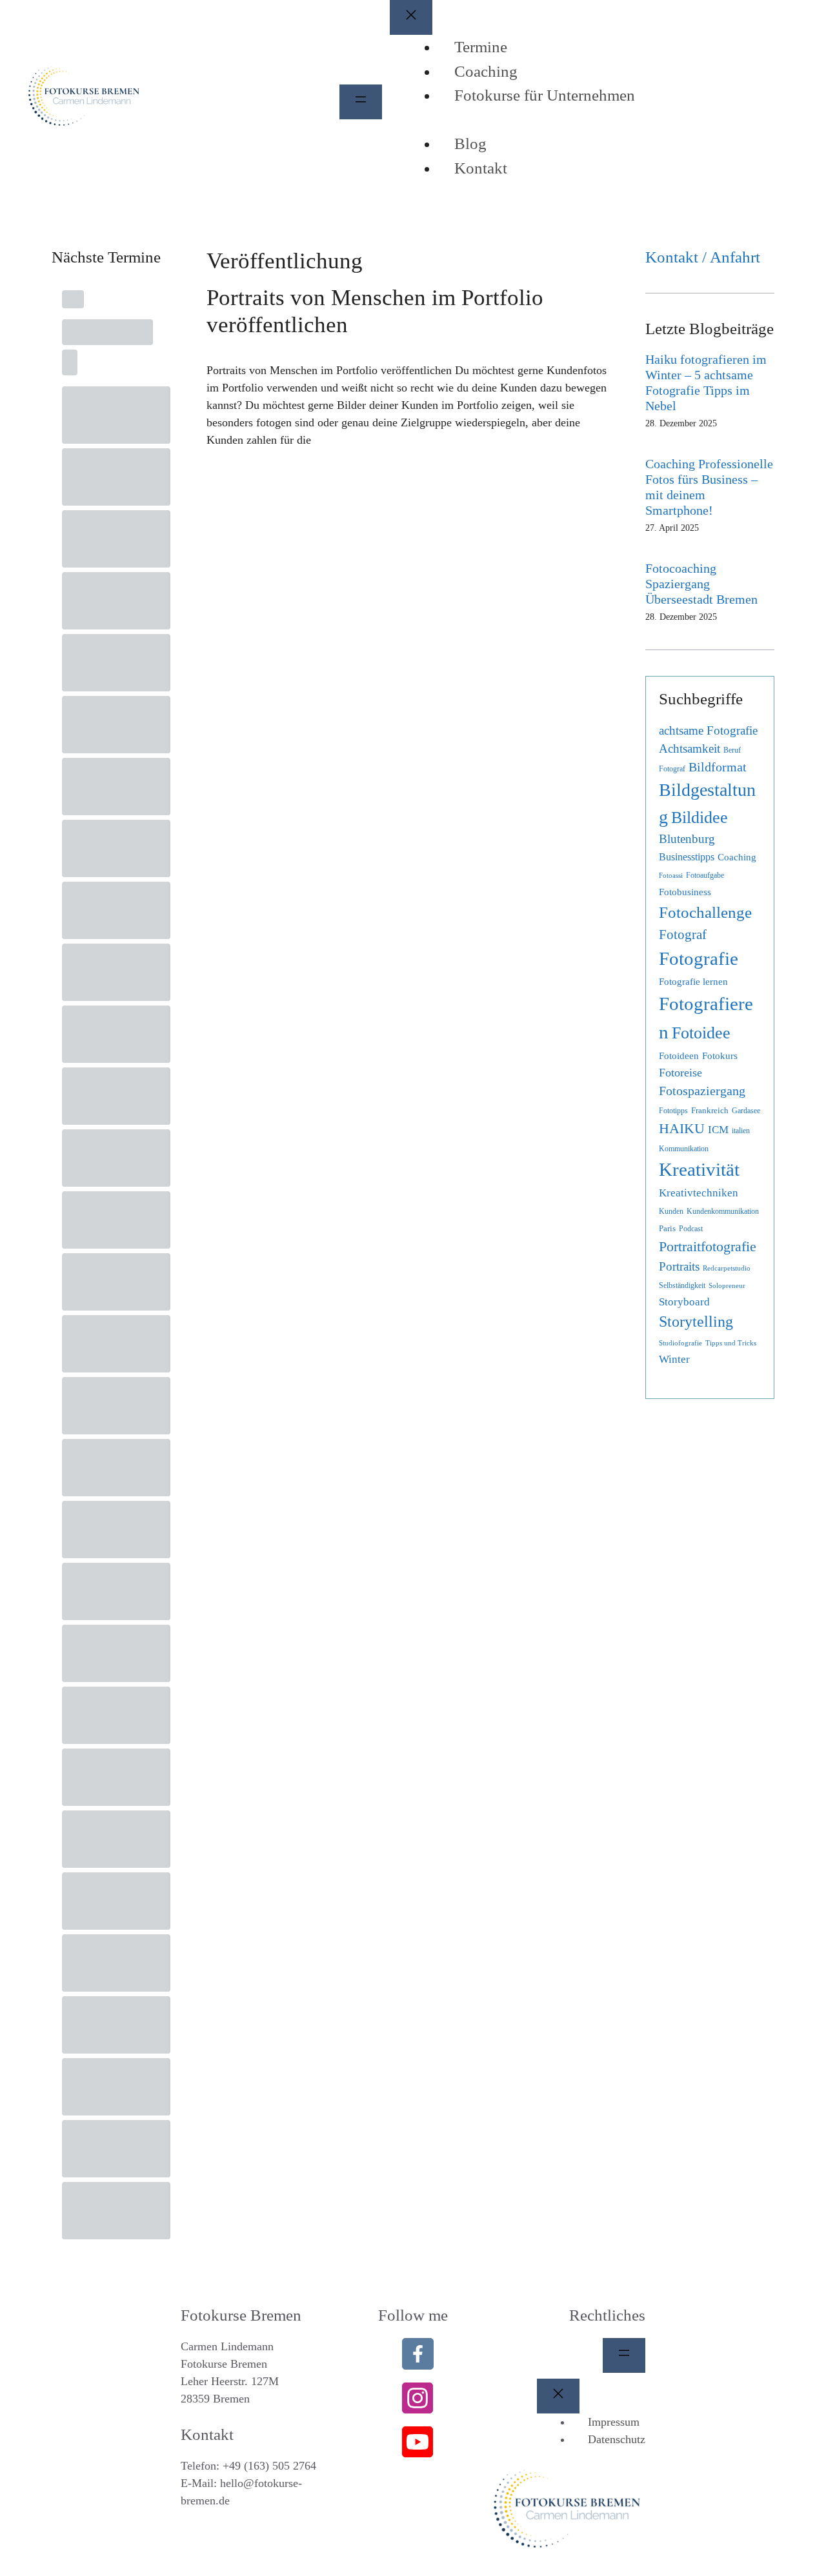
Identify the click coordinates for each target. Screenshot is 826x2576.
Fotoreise (680, 1073)
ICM (718, 1130)
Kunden (671, 1211)
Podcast (691, 1229)
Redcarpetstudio (727, 1268)
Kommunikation (684, 1149)
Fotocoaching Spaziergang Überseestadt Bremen (701, 584)
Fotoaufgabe (705, 875)
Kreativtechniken (699, 1193)
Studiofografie (680, 1343)
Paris (667, 1228)
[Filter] (157, 350)
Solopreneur (727, 1286)
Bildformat (718, 767)
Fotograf (683, 935)
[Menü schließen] (411, 17)
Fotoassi (671, 876)
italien (741, 1131)
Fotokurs (720, 1056)
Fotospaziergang (702, 1091)
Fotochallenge (705, 912)
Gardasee (746, 1111)
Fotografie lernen (693, 981)
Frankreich (710, 1110)
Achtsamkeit (690, 748)
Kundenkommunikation (723, 1211)
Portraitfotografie (708, 1247)
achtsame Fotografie (708, 730)
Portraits (679, 1266)
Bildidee (700, 817)
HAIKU (682, 1129)
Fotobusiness (685, 892)
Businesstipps (687, 857)
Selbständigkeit (682, 1285)
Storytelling (696, 1322)
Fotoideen (679, 1056)
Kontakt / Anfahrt (703, 257)
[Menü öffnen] (361, 102)
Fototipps (673, 1111)
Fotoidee (701, 1033)
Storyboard (684, 1302)
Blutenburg (687, 839)
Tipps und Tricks (731, 1343)
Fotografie (699, 959)
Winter (674, 1359)
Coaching (737, 857)
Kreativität (699, 1170)
